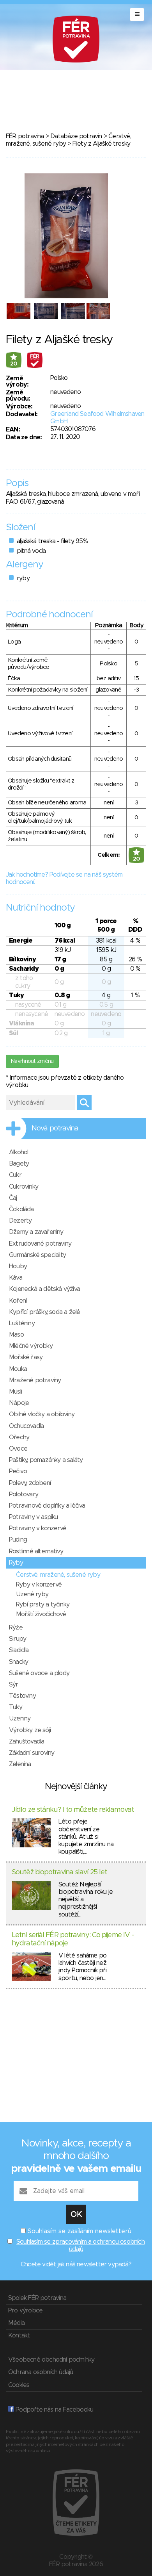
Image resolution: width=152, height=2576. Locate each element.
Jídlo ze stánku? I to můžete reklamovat (73, 1810)
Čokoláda (21, 1209)
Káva (16, 1278)
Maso (16, 1335)
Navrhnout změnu (32, 1061)
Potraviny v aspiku (34, 1517)
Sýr (14, 1685)
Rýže (16, 1628)
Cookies (19, 2385)
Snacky (19, 1662)
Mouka (18, 1369)
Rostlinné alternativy (36, 1551)
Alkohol (19, 1152)
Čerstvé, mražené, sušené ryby (58, 1575)
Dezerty (20, 1221)
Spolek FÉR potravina (37, 2298)
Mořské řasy (26, 1357)
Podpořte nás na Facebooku (54, 2410)
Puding (18, 1540)
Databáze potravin (76, 136)
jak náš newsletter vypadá (93, 2264)
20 (14, 364)
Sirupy (18, 1639)
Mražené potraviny (35, 1380)
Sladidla (19, 1650)
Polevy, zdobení (30, 1483)
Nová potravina (55, 1128)
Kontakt (19, 2335)
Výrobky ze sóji (30, 1730)
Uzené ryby (32, 1594)
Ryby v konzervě (39, 1585)
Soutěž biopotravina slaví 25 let (59, 1872)
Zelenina (20, 1764)
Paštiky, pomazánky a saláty (46, 1460)
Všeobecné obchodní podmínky (51, 2360)
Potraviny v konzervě (38, 1528)
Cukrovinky (24, 1187)
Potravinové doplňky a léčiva (47, 1506)
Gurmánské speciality (37, 1255)
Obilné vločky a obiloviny (42, 1414)
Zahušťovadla (27, 1742)
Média (16, 2323)
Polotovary (24, 1494)
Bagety (19, 1164)
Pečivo (18, 1471)
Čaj (13, 1198)
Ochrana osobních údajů (41, 2372)
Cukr (15, 1175)
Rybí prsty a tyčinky (43, 1604)
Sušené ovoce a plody (39, 1673)
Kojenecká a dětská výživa (44, 1289)
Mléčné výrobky (31, 1346)
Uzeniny (20, 1719)
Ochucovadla (26, 1426)
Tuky (16, 1707)
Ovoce (18, 1449)
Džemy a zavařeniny (36, 1232)
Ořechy (19, 1437)
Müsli (15, 1392)
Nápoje (19, 1403)
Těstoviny (22, 1696)
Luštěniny (22, 1323)
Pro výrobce (25, 2310)
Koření (18, 1301)
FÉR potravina (25, 136)
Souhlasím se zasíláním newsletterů (80, 2231)
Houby (18, 1266)
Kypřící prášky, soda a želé (44, 1312)
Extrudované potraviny (40, 1244)
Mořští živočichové (41, 1614)
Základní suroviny (32, 1753)
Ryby (16, 1563)
